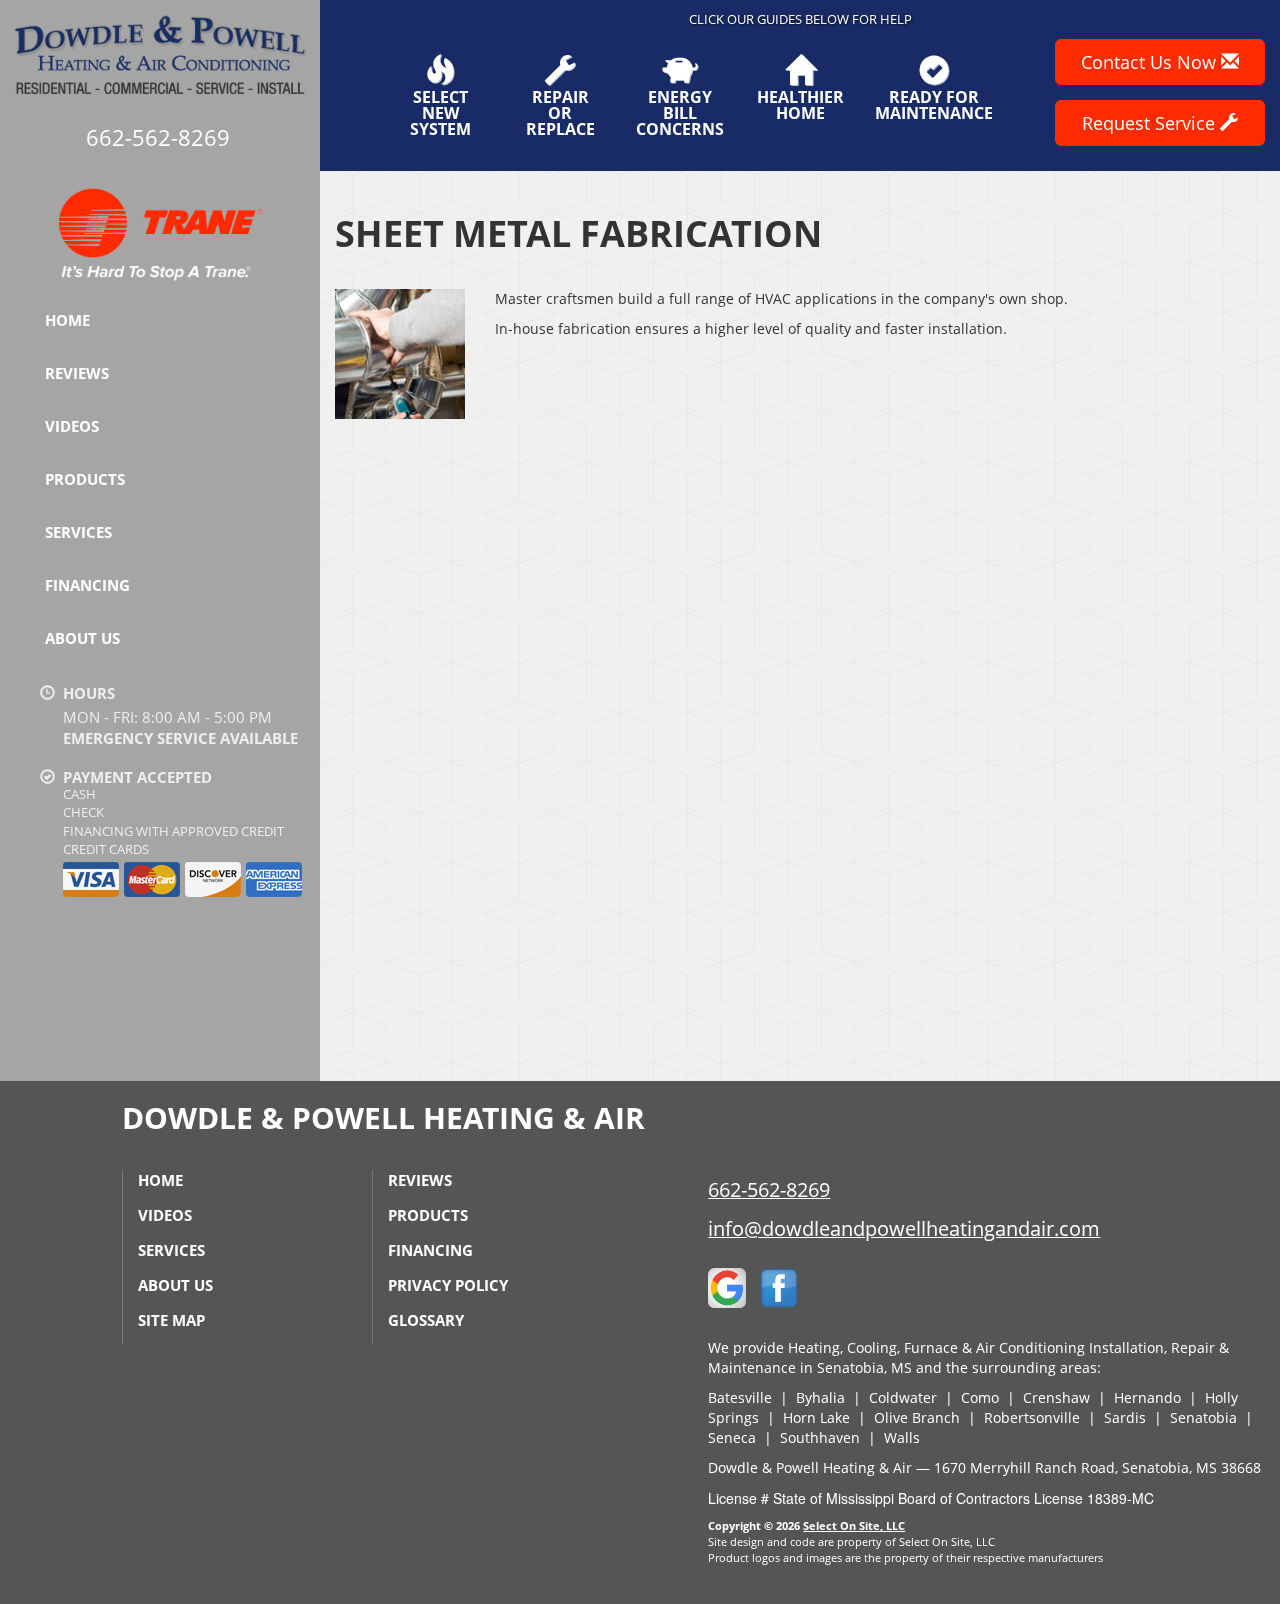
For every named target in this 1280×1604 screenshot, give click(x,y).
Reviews (77, 373)
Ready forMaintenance (934, 103)
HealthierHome (800, 103)
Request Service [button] (1151, 123)
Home (67, 320)
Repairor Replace (560, 111)
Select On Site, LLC (854, 1525)
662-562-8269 (769, 1189)
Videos (72, 426)
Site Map (171, 1320)
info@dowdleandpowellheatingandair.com (904, 1228)
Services (78, 532)
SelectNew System (440, 111)
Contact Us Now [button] (1151, 62)
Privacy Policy (448, 1285)
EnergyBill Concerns (680, 111)
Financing (87, 585)
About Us (82, 638)
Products (85, 479)
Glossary (426, 1320)
